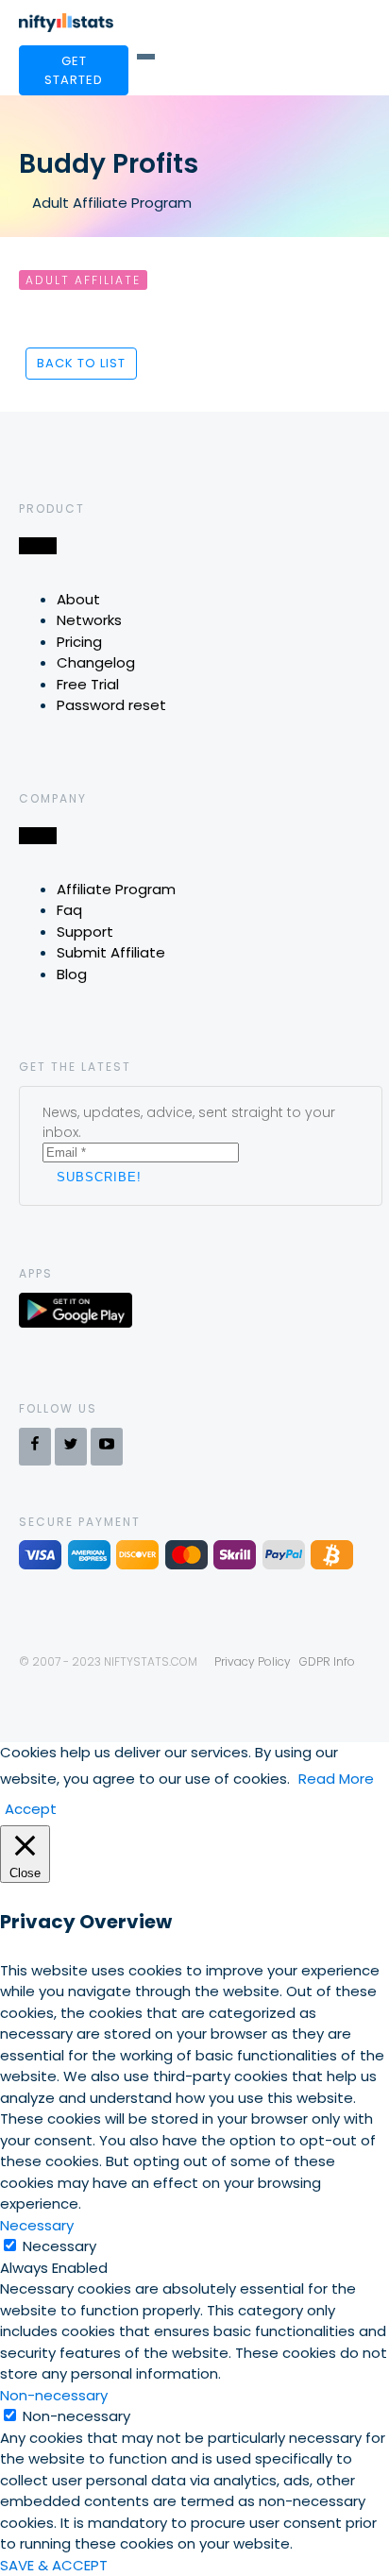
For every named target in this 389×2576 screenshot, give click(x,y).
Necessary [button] (37, 2225)
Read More (336, 1779)
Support (85, 932)
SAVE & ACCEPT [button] (54, 2565)
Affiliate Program (116, 889)
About (78, 599)
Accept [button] (31, 1809)
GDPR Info (327, 1661)
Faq (69, 910)
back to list (81, 363)
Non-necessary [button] (54, 2395)
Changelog (96, 662)
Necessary (59, 2246)
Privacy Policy (253, 1661)
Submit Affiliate (111, 952)
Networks (89, 620)
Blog (72, 974)
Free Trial (88, 684)
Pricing (79, 642)
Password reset (111, 705)
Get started (74, 70)
